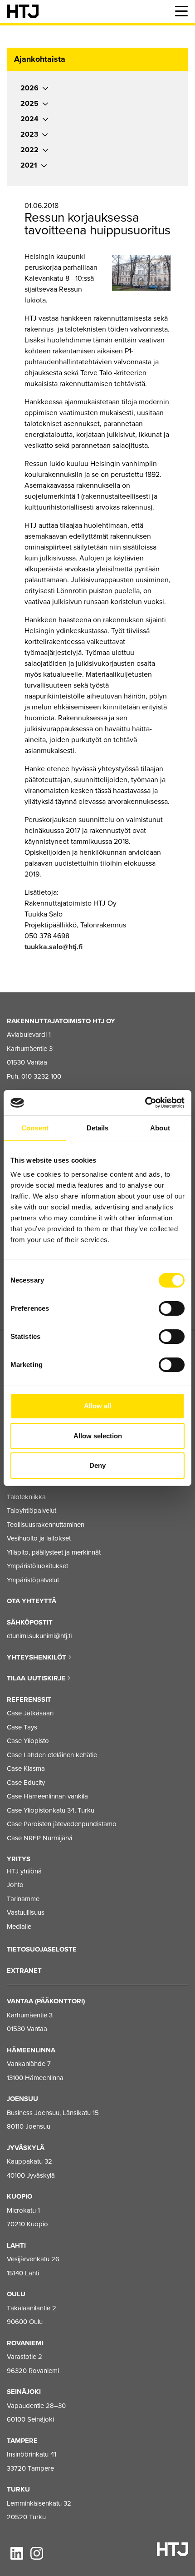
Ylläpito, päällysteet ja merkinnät (54, 1552)
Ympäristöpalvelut (33, 1580)
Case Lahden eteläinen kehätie (52, 1755)
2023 (29, 134)
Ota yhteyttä (32, 1601)
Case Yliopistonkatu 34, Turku (51, 1810)
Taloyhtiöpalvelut (32, 1511)
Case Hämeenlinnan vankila (47, 1796)
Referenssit (29, 1699)
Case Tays (22, 1727)
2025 (29, 104)
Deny (97, 1465)
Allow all (97, 1406)
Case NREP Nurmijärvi (39, 1838)
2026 (29, 88)
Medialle (19, 1927)
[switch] (172, 1308)
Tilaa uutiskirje (37, 1678)
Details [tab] (98, 1128)
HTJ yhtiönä (24, 1871)
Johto (15, 1885)
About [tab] (160, 1128)
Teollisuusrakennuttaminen (46, 1525)
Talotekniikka (26, 1497)
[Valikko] (181, 11)
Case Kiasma (26, 1769)
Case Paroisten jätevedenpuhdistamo (62, 1824)
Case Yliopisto (28, 1741)
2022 (29, 150)
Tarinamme (23, 1899)
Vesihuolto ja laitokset (39, 1538)
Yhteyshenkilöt (37, 1657)
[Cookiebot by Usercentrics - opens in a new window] (145, 1103)
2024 (29, 119)
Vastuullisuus (26, 1912)
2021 (29, 165)
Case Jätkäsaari (30, 1713)
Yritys (19, 1859)
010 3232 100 (41, 1076)
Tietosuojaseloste (42, 1949)
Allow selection (98, 1436)
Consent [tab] (35, 1128)
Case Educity (26, 1783)
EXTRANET (24, 1971)
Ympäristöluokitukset (37, 1566)
